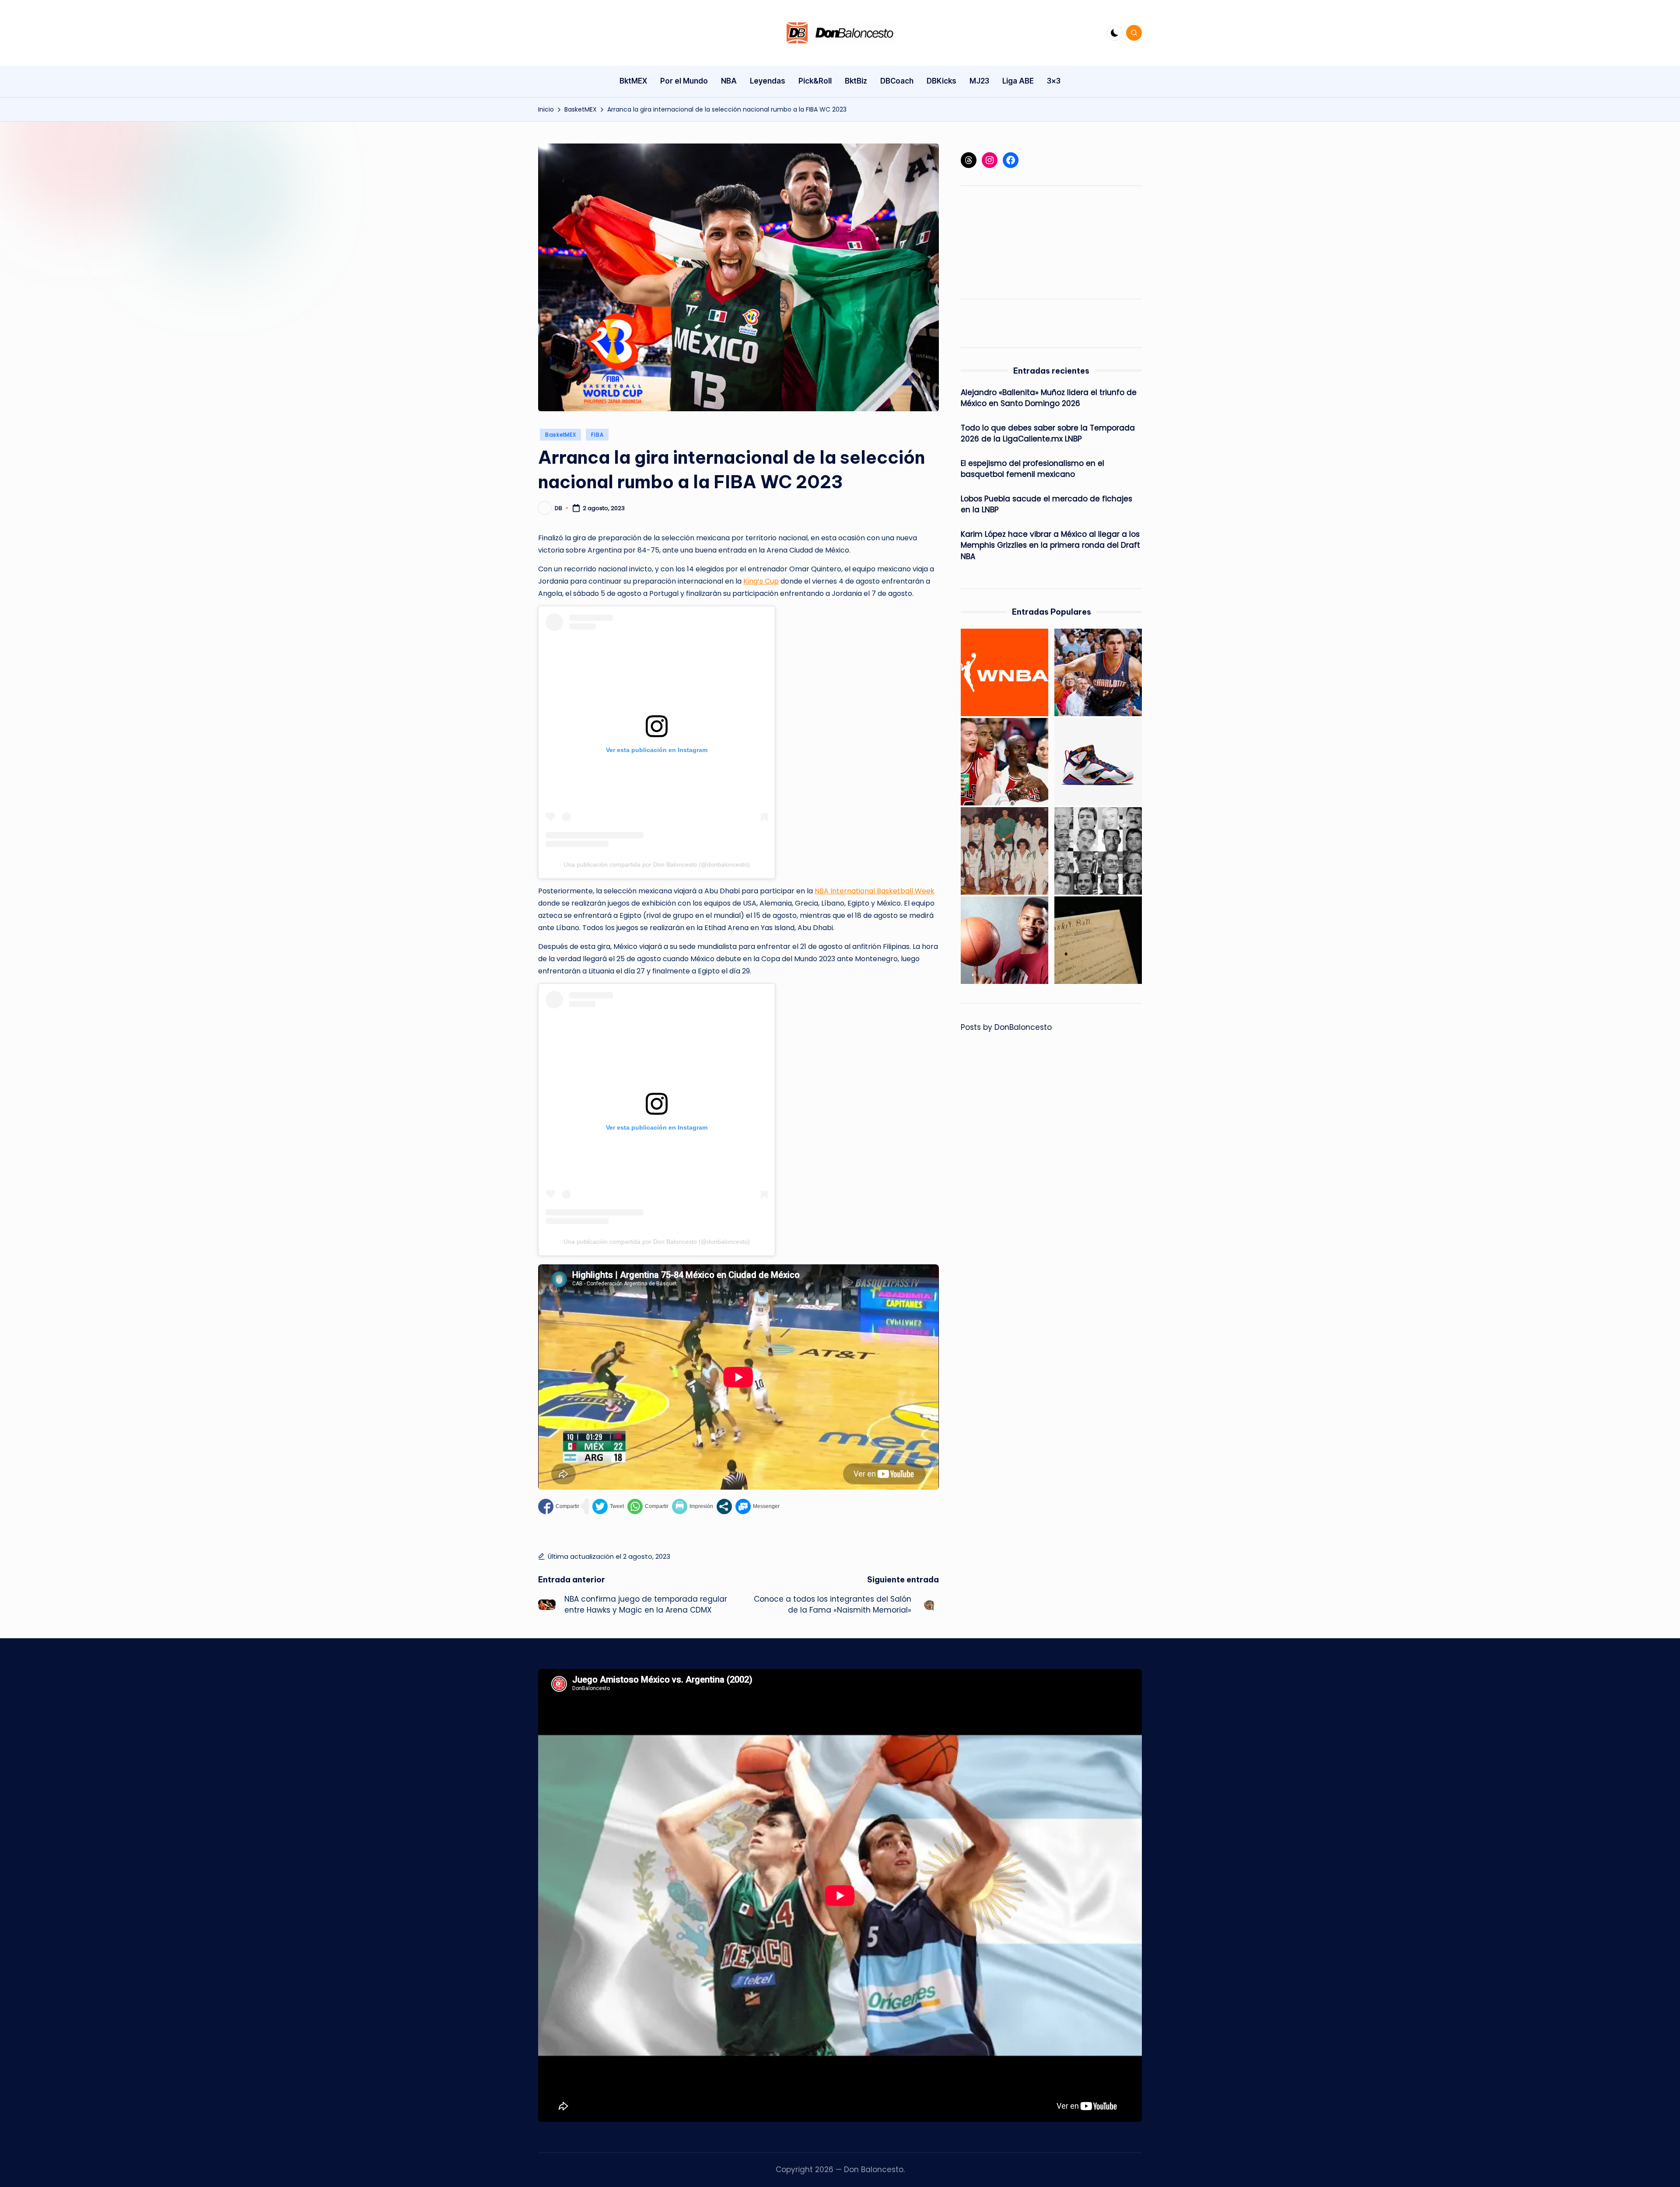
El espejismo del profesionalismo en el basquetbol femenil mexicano (1032, 469)
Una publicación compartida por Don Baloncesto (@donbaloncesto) (657, 864)
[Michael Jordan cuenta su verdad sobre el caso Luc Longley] (1004, 762)
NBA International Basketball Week (875, 891)
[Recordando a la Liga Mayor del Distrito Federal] (1004, 851)
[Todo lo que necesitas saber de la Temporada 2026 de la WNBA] (1004, 672)
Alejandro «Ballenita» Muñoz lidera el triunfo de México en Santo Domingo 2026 (1049, 398)
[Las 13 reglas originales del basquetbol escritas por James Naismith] (1098, 940)
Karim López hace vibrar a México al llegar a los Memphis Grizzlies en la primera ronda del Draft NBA (1050, 545)
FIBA (597, 435)
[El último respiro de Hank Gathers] (1004, 940)
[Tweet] (608, 1506)
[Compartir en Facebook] (559, 1506)
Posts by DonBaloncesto (1006, 1027)
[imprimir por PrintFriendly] (693, 1506)
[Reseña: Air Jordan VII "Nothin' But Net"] (1098, 762)
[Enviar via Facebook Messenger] (758, 1506)
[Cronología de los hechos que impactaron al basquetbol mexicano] (1098, 851)
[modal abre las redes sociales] (724, 1506)
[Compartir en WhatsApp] (648, 1506)
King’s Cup (761, 581)
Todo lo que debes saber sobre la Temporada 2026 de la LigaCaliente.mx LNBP (1048, 434)
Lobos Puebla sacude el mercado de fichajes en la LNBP (1046, 504)
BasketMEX (560, 435)
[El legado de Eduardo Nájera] (1098, 672)
